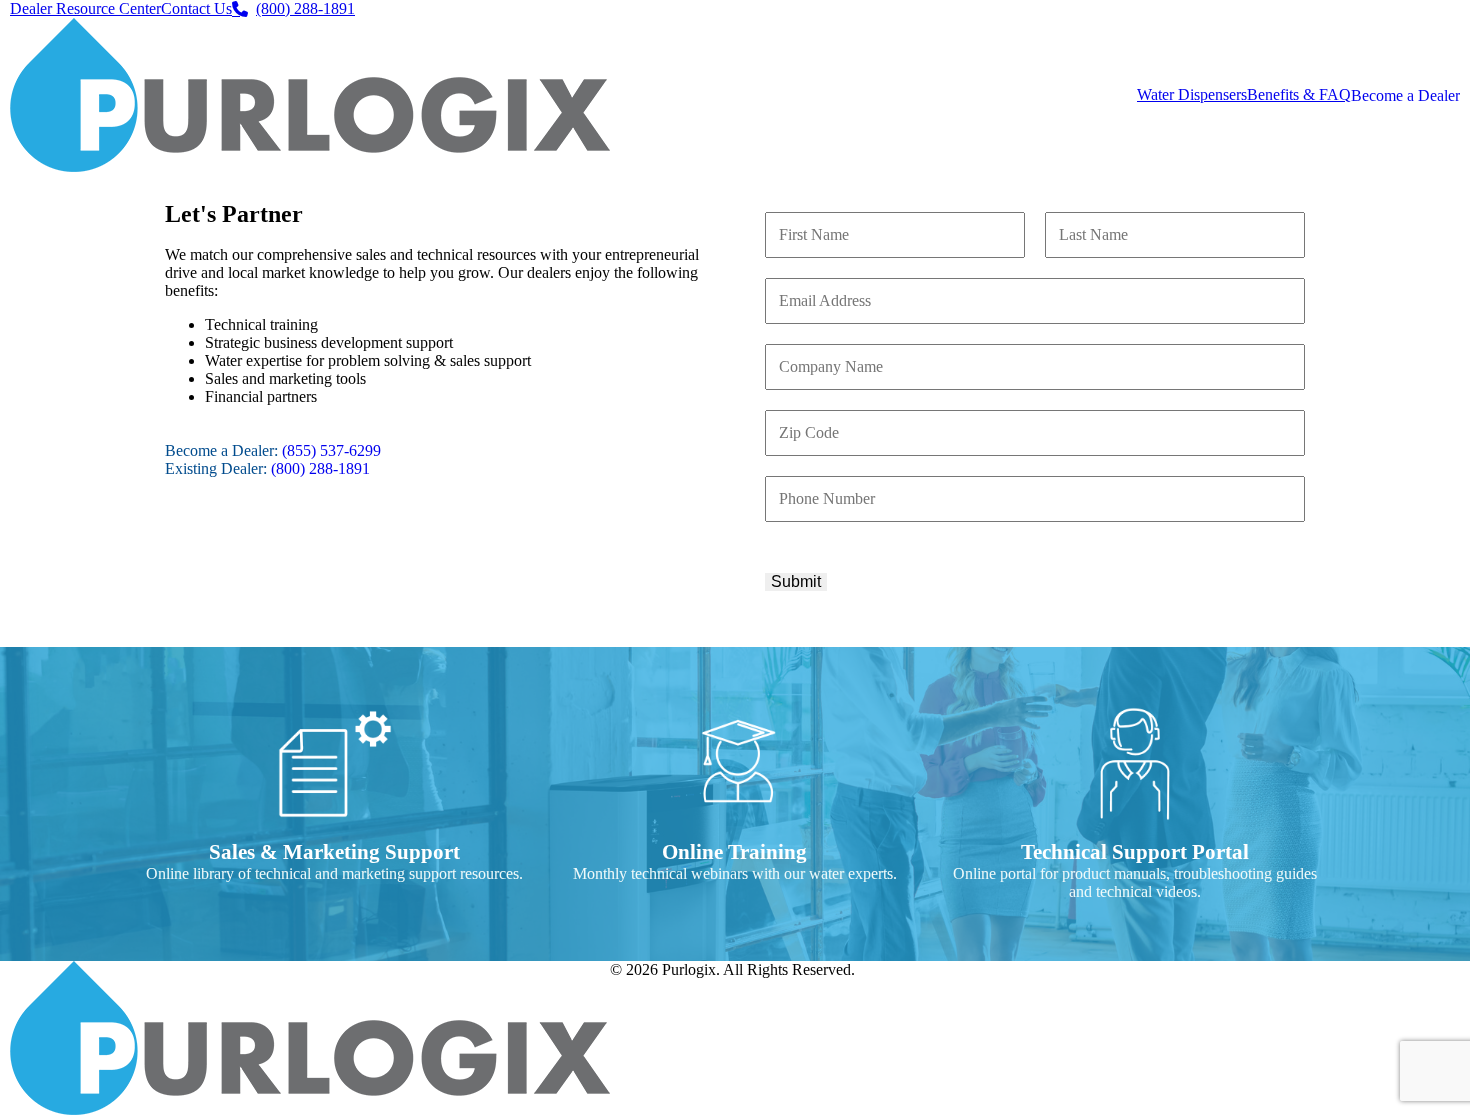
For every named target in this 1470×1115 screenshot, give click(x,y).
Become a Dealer (1405, 96)
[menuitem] (85, 9)
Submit (796, 581)
